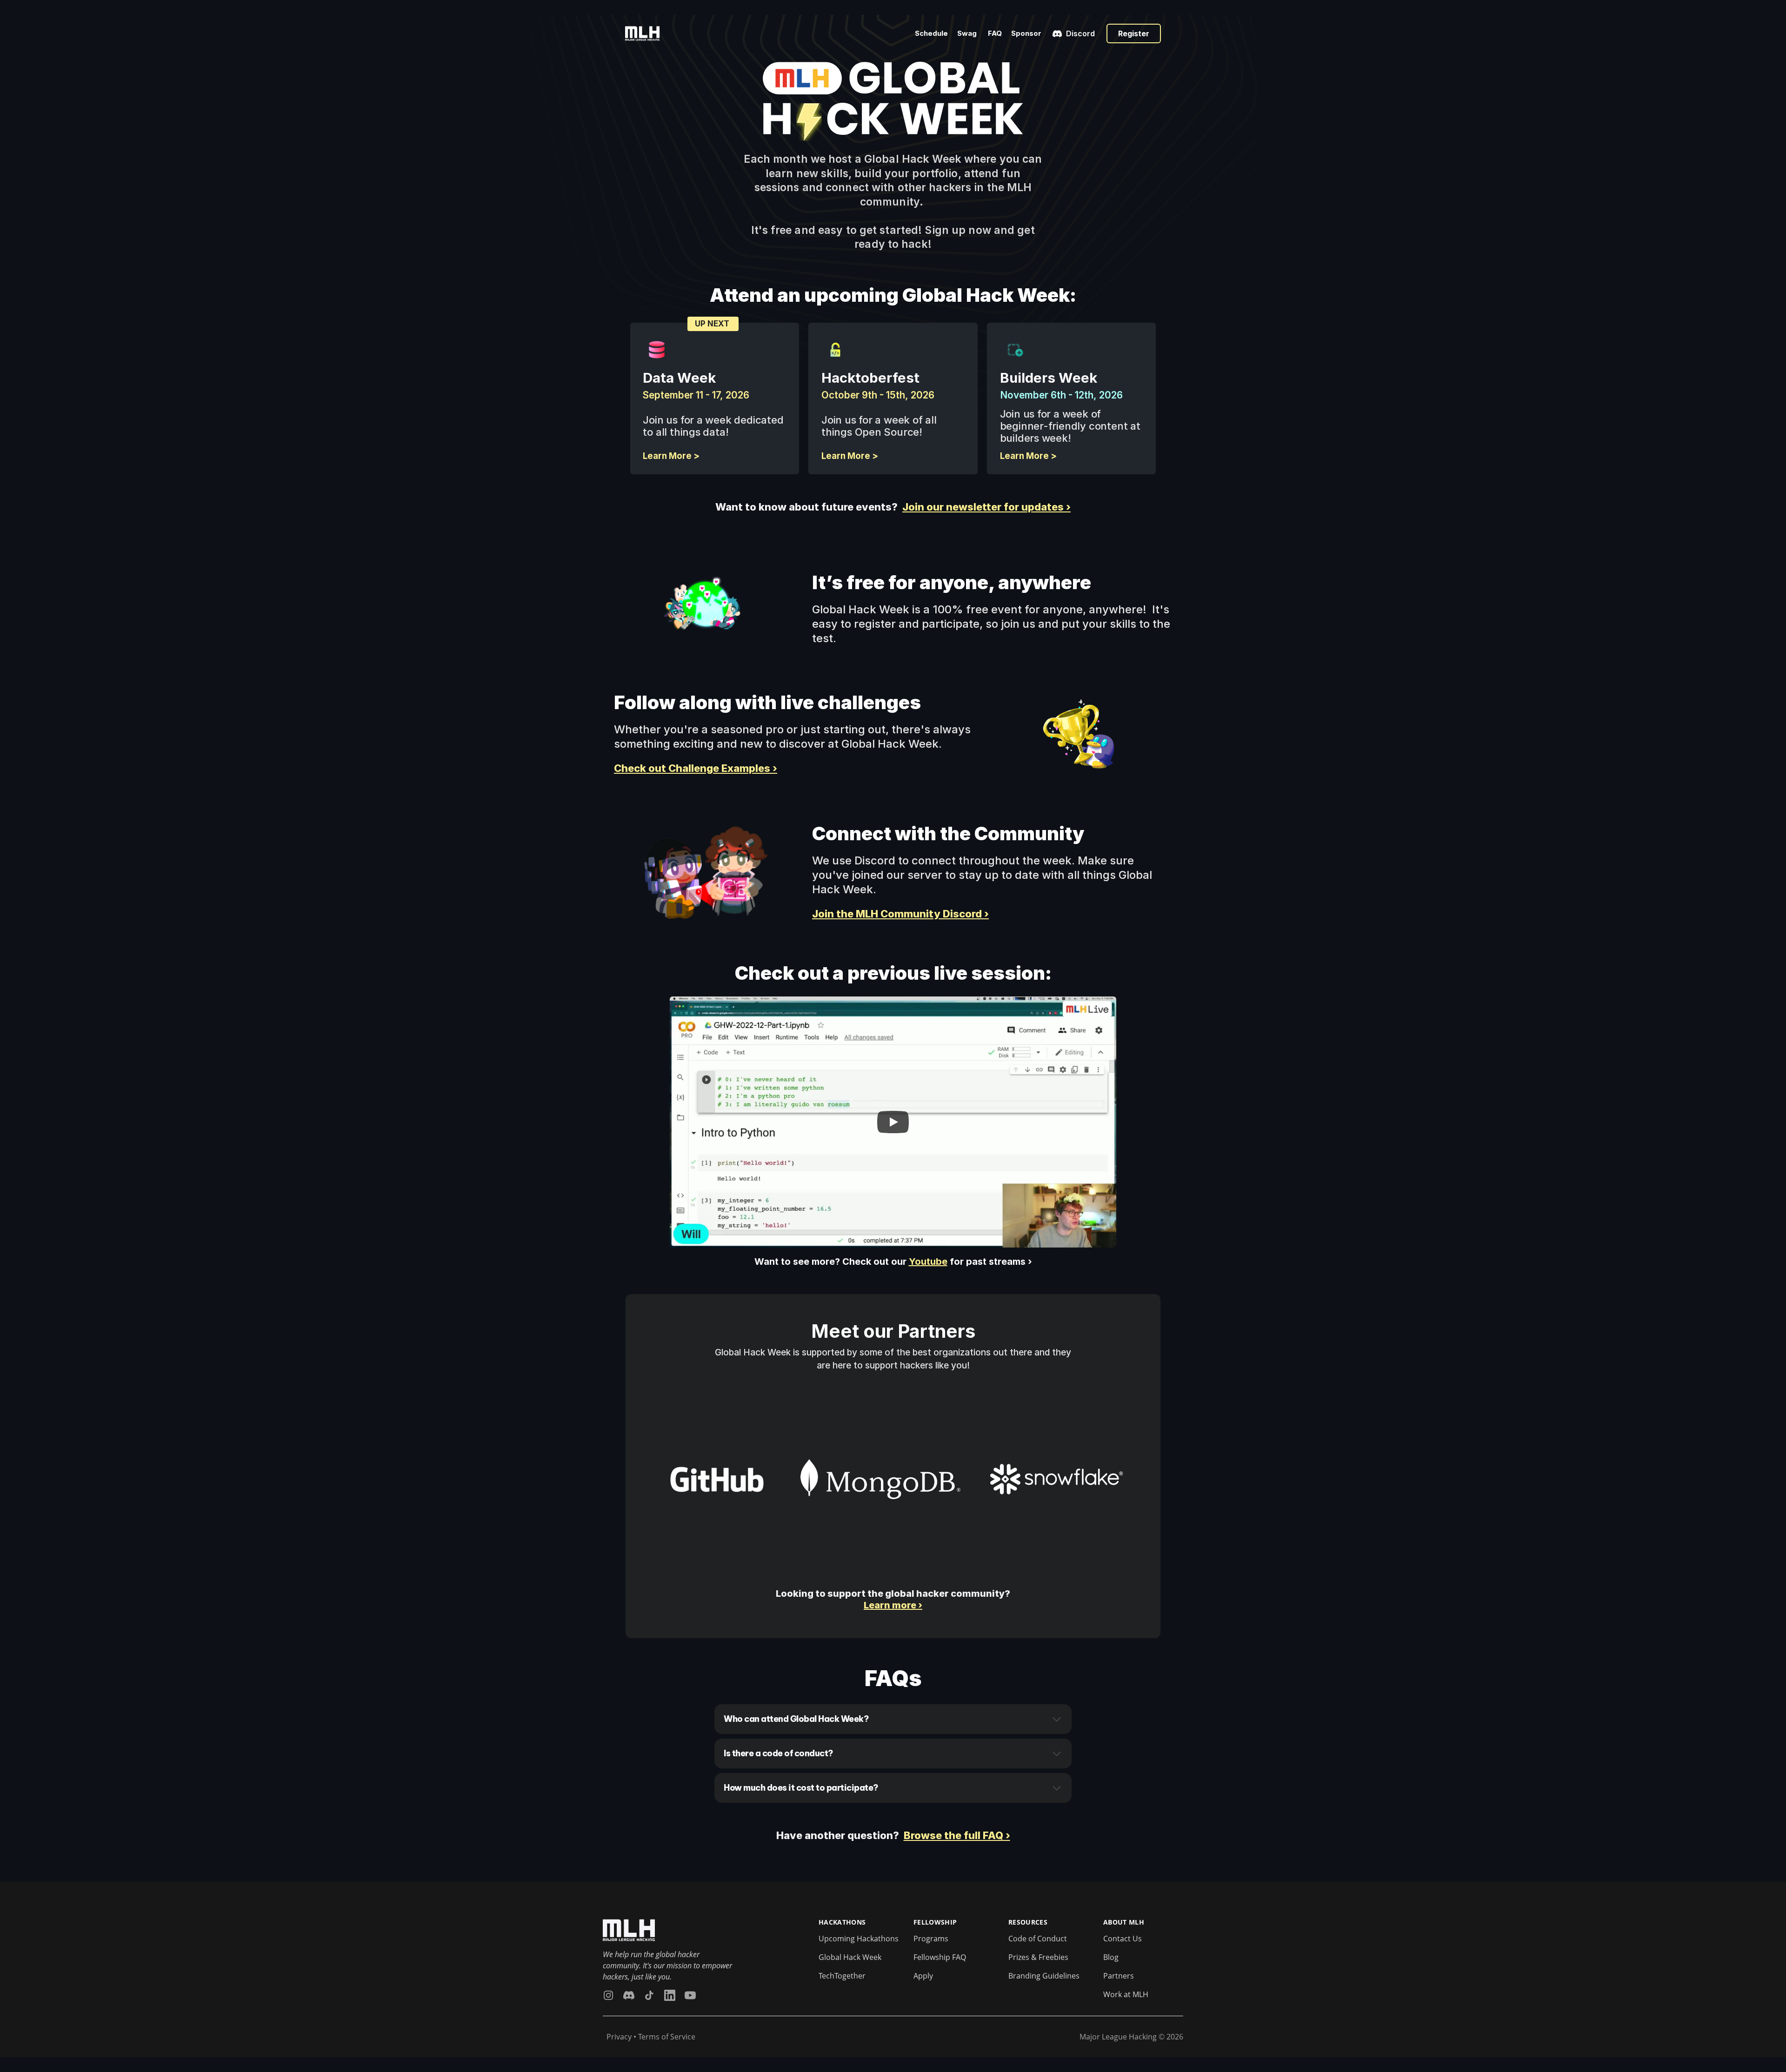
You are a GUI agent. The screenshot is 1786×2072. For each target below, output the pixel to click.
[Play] (893, 1122)
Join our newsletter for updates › (986, 507)
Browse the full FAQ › (957, 1835)
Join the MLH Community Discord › (900, 914)
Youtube (928, 1262)
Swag (968, 33)
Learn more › (893, 1605)
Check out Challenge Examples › (696, 768)
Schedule (931, 33)
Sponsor (1026, 33)
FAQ (995, 33)
